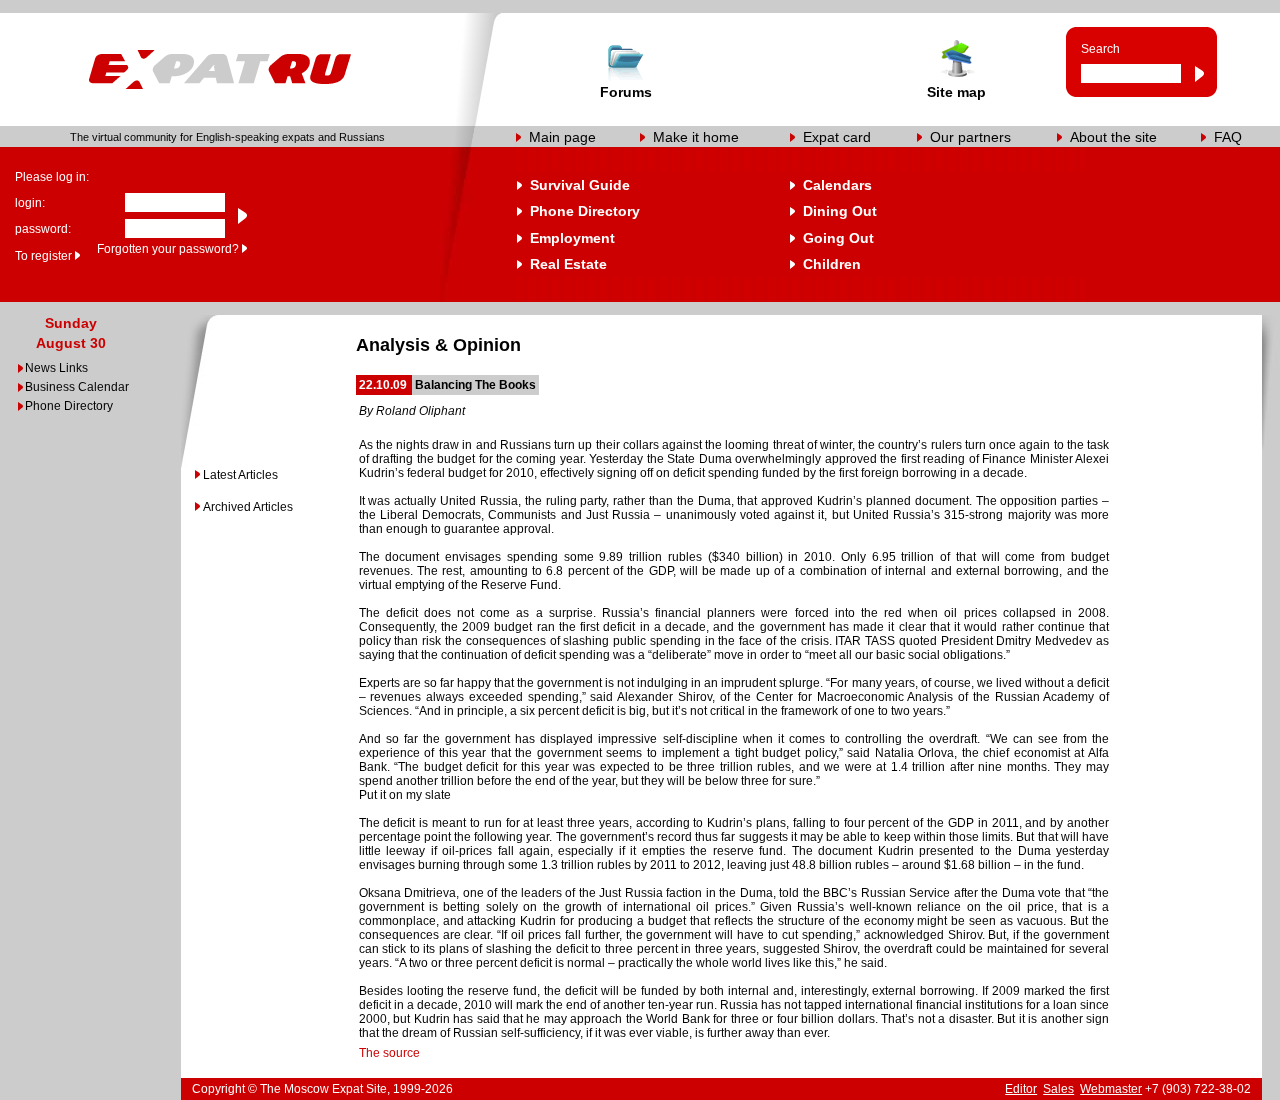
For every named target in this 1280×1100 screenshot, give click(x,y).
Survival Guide (580, 185)
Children (832, 264)
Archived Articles (248, 507)
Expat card (837, 137)
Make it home (696, 137)
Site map (956, 92)
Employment (572, 238)
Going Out (838, 238)
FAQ (1228, 137)
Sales (1058, 1089)
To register (43, 256)
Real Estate (568, 264)
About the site (1113, 137)
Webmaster (1111, 1089)
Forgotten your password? (168, 249)
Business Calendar (77, 387)
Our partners (970, 137)
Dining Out (840, 211)
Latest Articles (240, 475)
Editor (1021, 1089)
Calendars (837, 185)
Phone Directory (585, 211)
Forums (626, 92)
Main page (562, 137)
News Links (56, 368)
